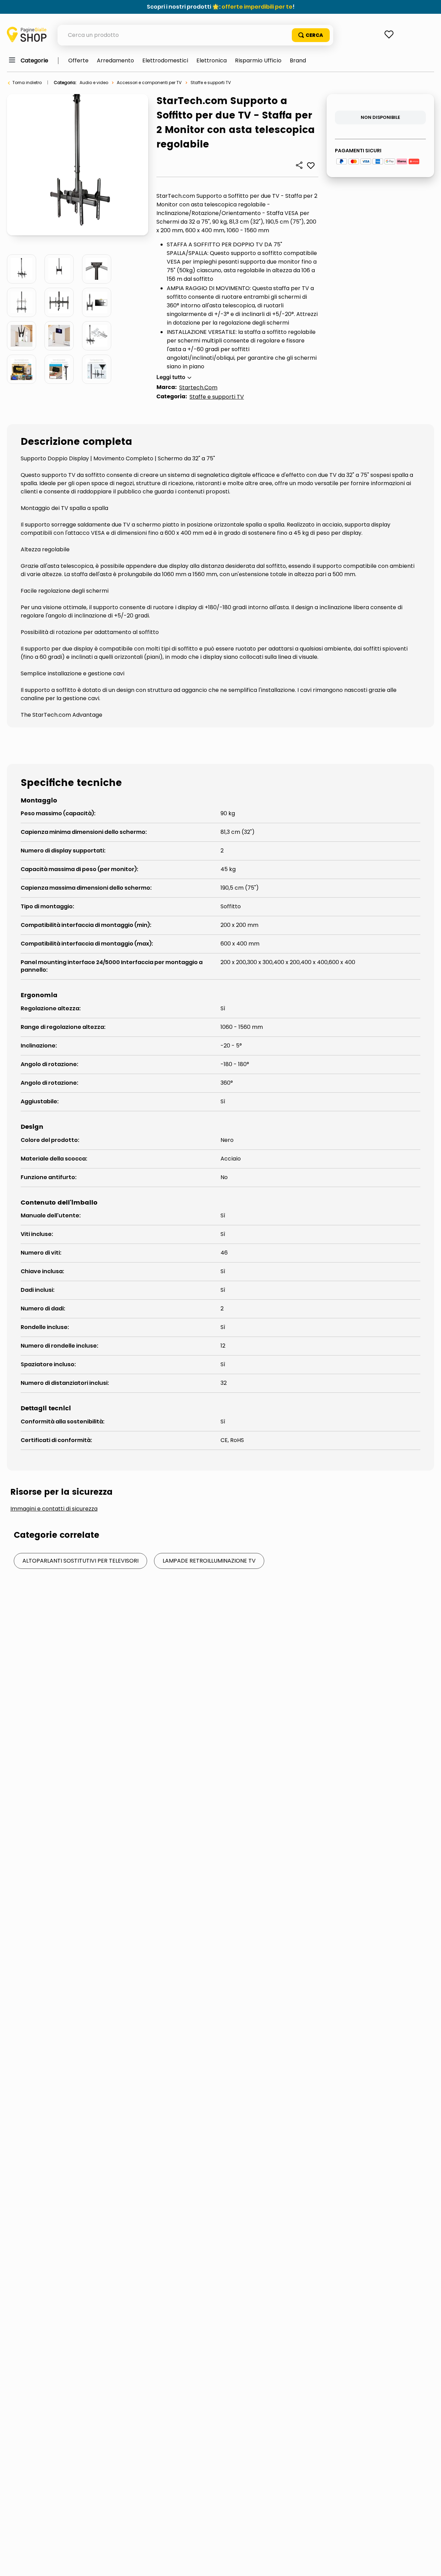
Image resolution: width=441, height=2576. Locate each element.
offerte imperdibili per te (257, 7)
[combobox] (195, 35)
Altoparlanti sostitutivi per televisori (80, 1561)
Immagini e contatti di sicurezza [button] (54, 1509)
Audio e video (94, 83)
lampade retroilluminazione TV (209, 1561)
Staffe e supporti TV (211, 83)
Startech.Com (198, 387)
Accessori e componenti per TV (149, 83)
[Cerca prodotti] (311, 35)
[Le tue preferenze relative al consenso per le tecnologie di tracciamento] (429, 2564)
